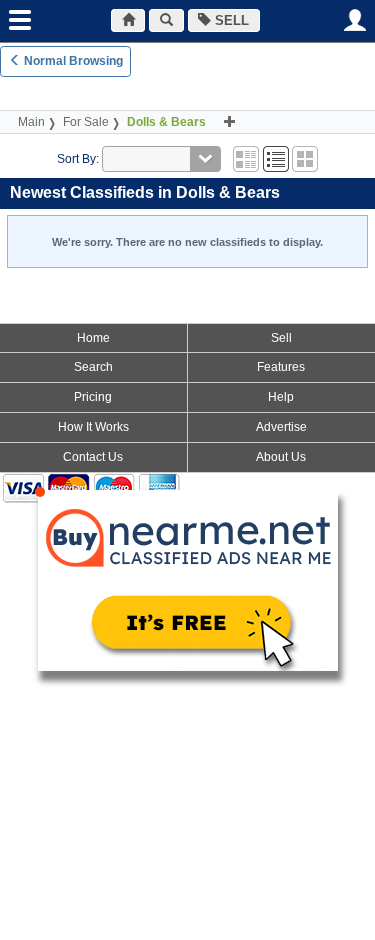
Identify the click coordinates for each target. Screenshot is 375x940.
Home (93, 338)
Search (93, 367)
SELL (230, 20)
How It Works (93, 427)
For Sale (86, 122)
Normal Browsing (72, 61)
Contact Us (93, 457)
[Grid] (246, 159)
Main (31, 122)
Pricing (93, 397)
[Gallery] (305, 159)
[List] (276, 159)
